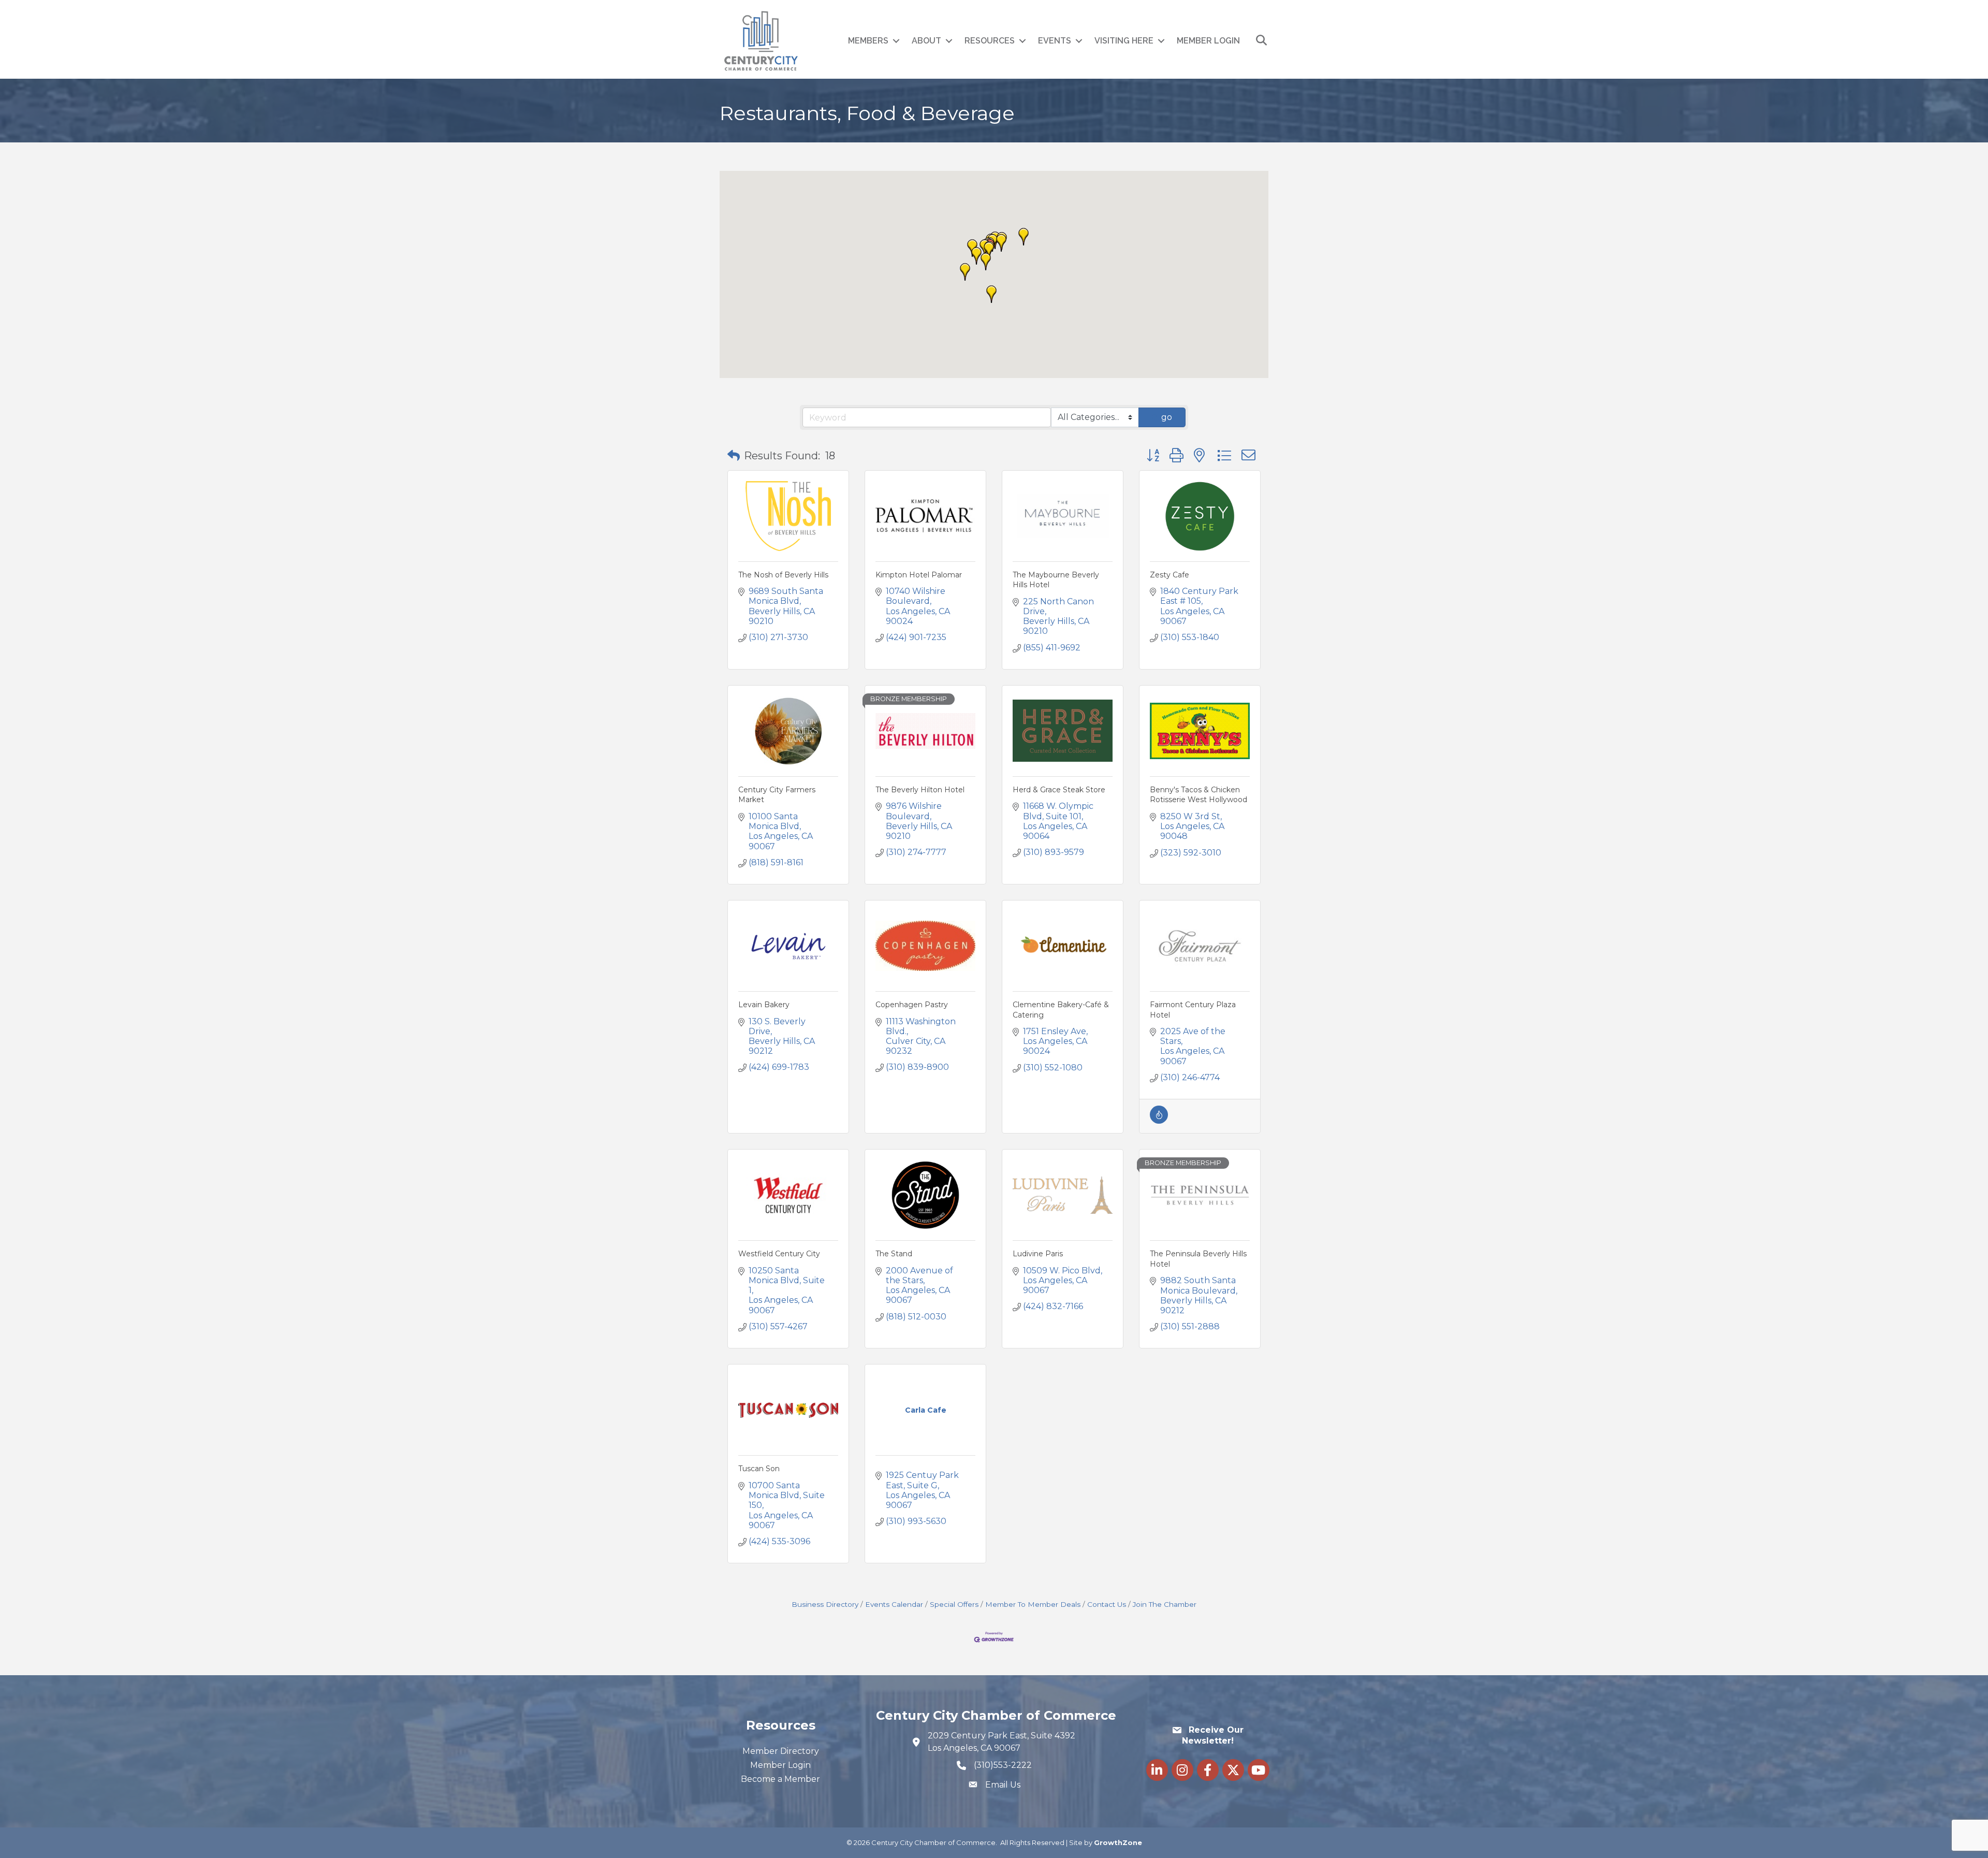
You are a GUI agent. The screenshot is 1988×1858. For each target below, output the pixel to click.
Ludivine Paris (1038, 1254)
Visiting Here (1124, 41)
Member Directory (781, 1751)
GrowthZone (1118, 1842)
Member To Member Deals (1033, 1604)
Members (868, 41)
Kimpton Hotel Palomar (919, 575)
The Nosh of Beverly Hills (783, 575)
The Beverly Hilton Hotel (920, 790)
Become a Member (780, 1779)
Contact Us (1107, 1604)
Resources (990, 41)
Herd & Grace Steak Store (1059, 790)
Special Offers (954, 1604)
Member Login (1208, 41)
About (926, 41)
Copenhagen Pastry (912, 1005)
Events (1055, 41)
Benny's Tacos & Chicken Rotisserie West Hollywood (1198, 795)
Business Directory (825, 1604)
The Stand (894, 1254)
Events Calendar (894, 1604)
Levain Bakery (764, 1005)
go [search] (1167, 417)
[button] (1024, 237)
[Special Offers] (1159, 1121)
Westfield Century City (779, 1254)
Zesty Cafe (1170, 575)
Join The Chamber (1165, 1604)
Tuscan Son (759, 1469)
